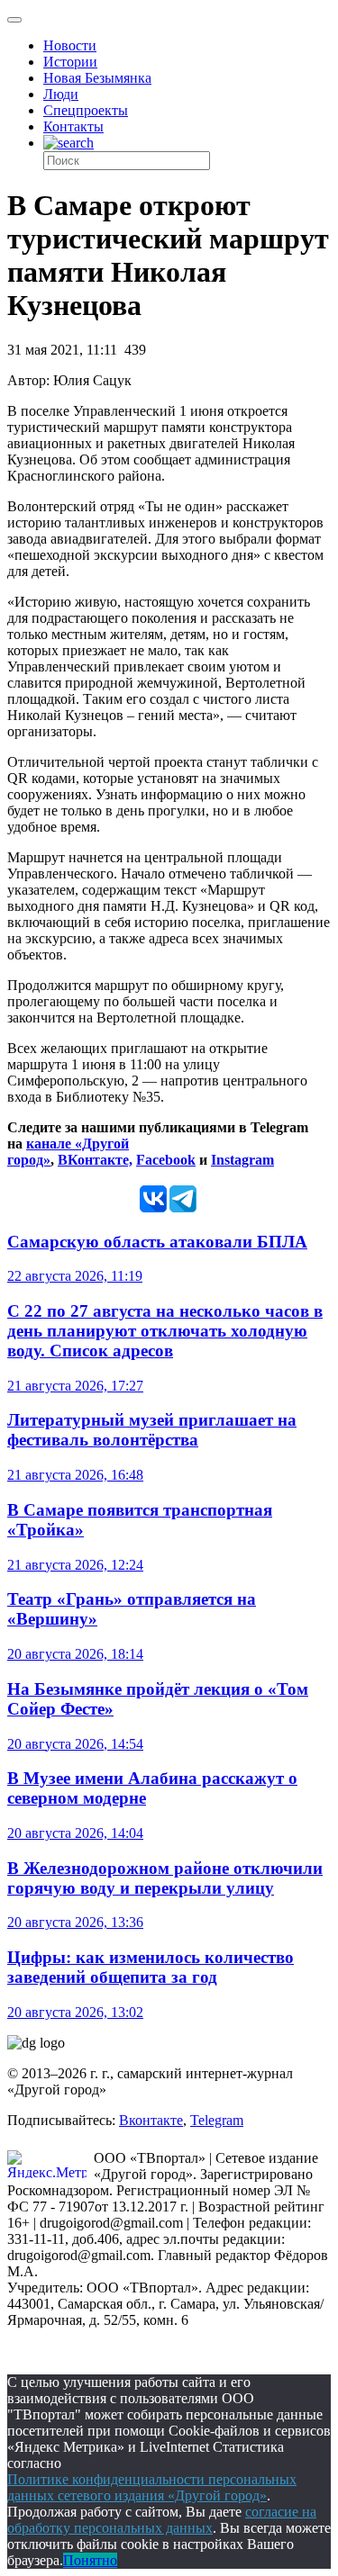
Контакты (73, 126)
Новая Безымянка (97, 78)
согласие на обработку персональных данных (162, 2520)
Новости (70, 45)
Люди (61, 94)
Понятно (90, 2560)
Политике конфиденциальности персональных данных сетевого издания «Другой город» (152, 2487)
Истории (70, 62)
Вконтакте (151, 2120)
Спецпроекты (86, 110)
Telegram (217, 2120)
